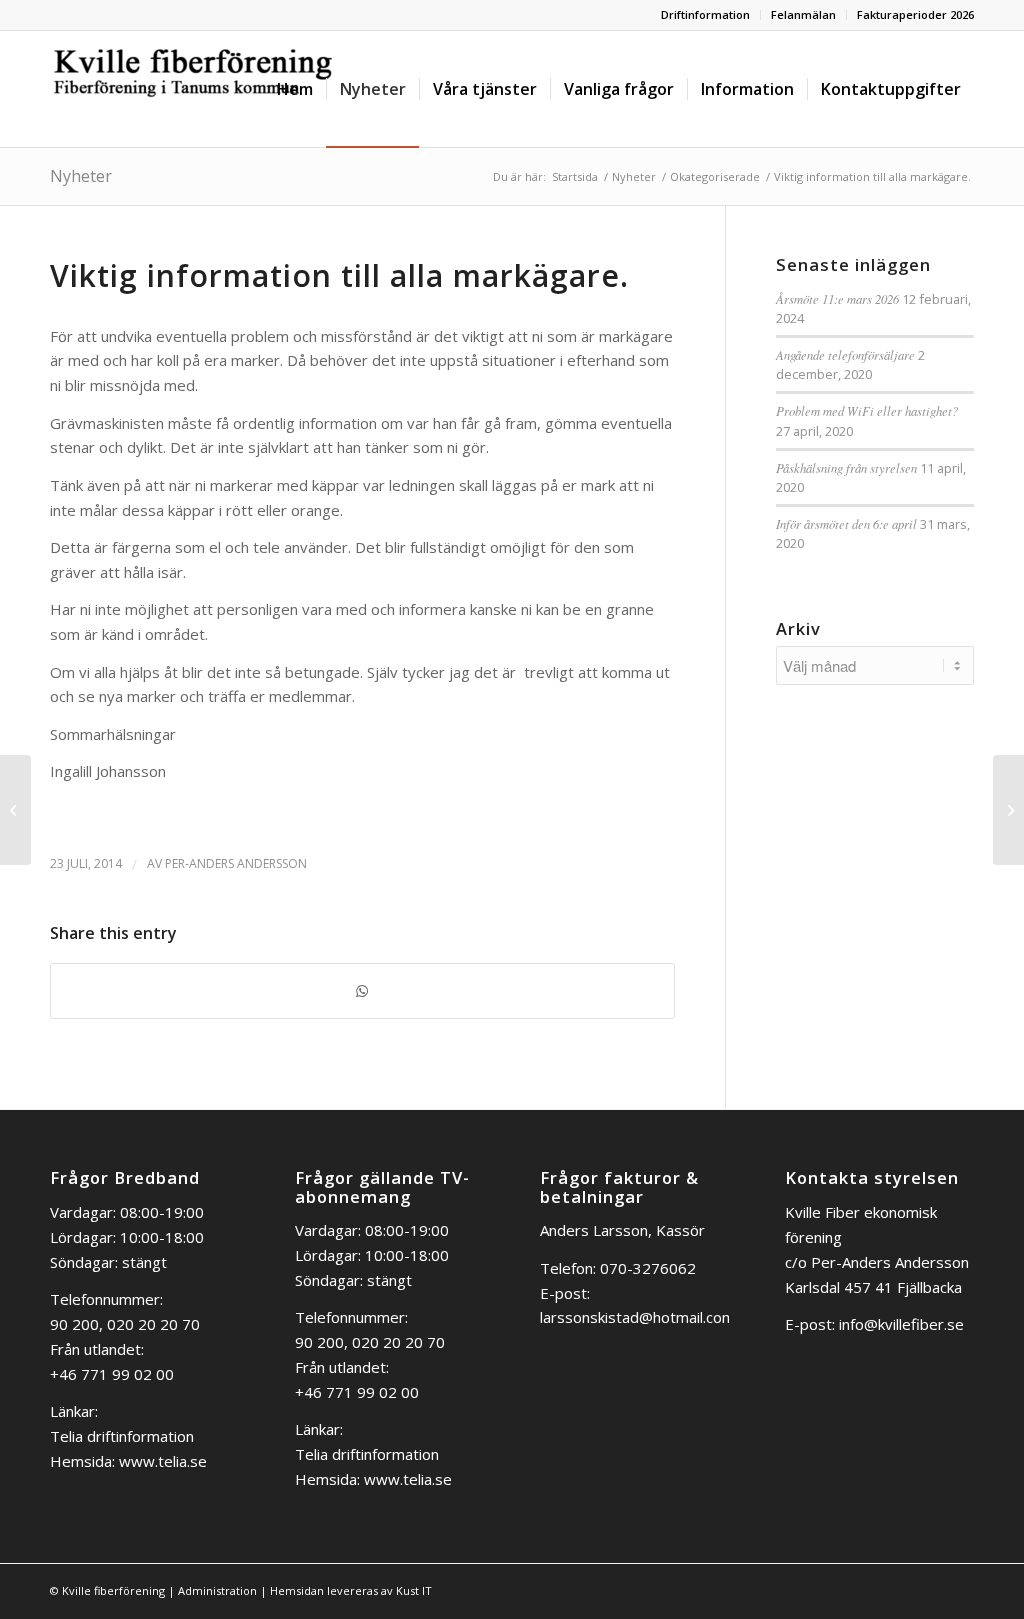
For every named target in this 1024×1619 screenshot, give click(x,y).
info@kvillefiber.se (901, 1324)
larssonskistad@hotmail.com (637, 1317)
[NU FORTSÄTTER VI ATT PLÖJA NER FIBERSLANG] (15, 810)
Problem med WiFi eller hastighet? (867, 410)
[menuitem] (706, 15)
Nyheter (81, 176)
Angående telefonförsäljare (845, 354)
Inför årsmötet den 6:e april (846, 523)
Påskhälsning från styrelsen (846, 467)
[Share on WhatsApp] (362, 991)
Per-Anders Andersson (236, 863)
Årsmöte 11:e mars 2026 (837, 298)
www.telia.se (163, 1461)
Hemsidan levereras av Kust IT (351, 1590)
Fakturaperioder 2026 (915, 14)
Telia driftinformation (122, 1436)
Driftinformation (705, 14)
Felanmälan (803, 14)
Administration (217, 1590)
